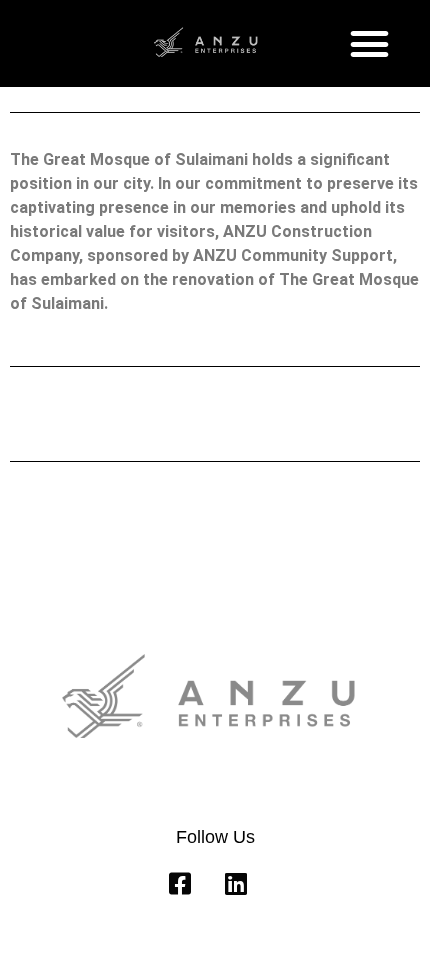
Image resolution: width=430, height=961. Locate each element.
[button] (370, 44)
